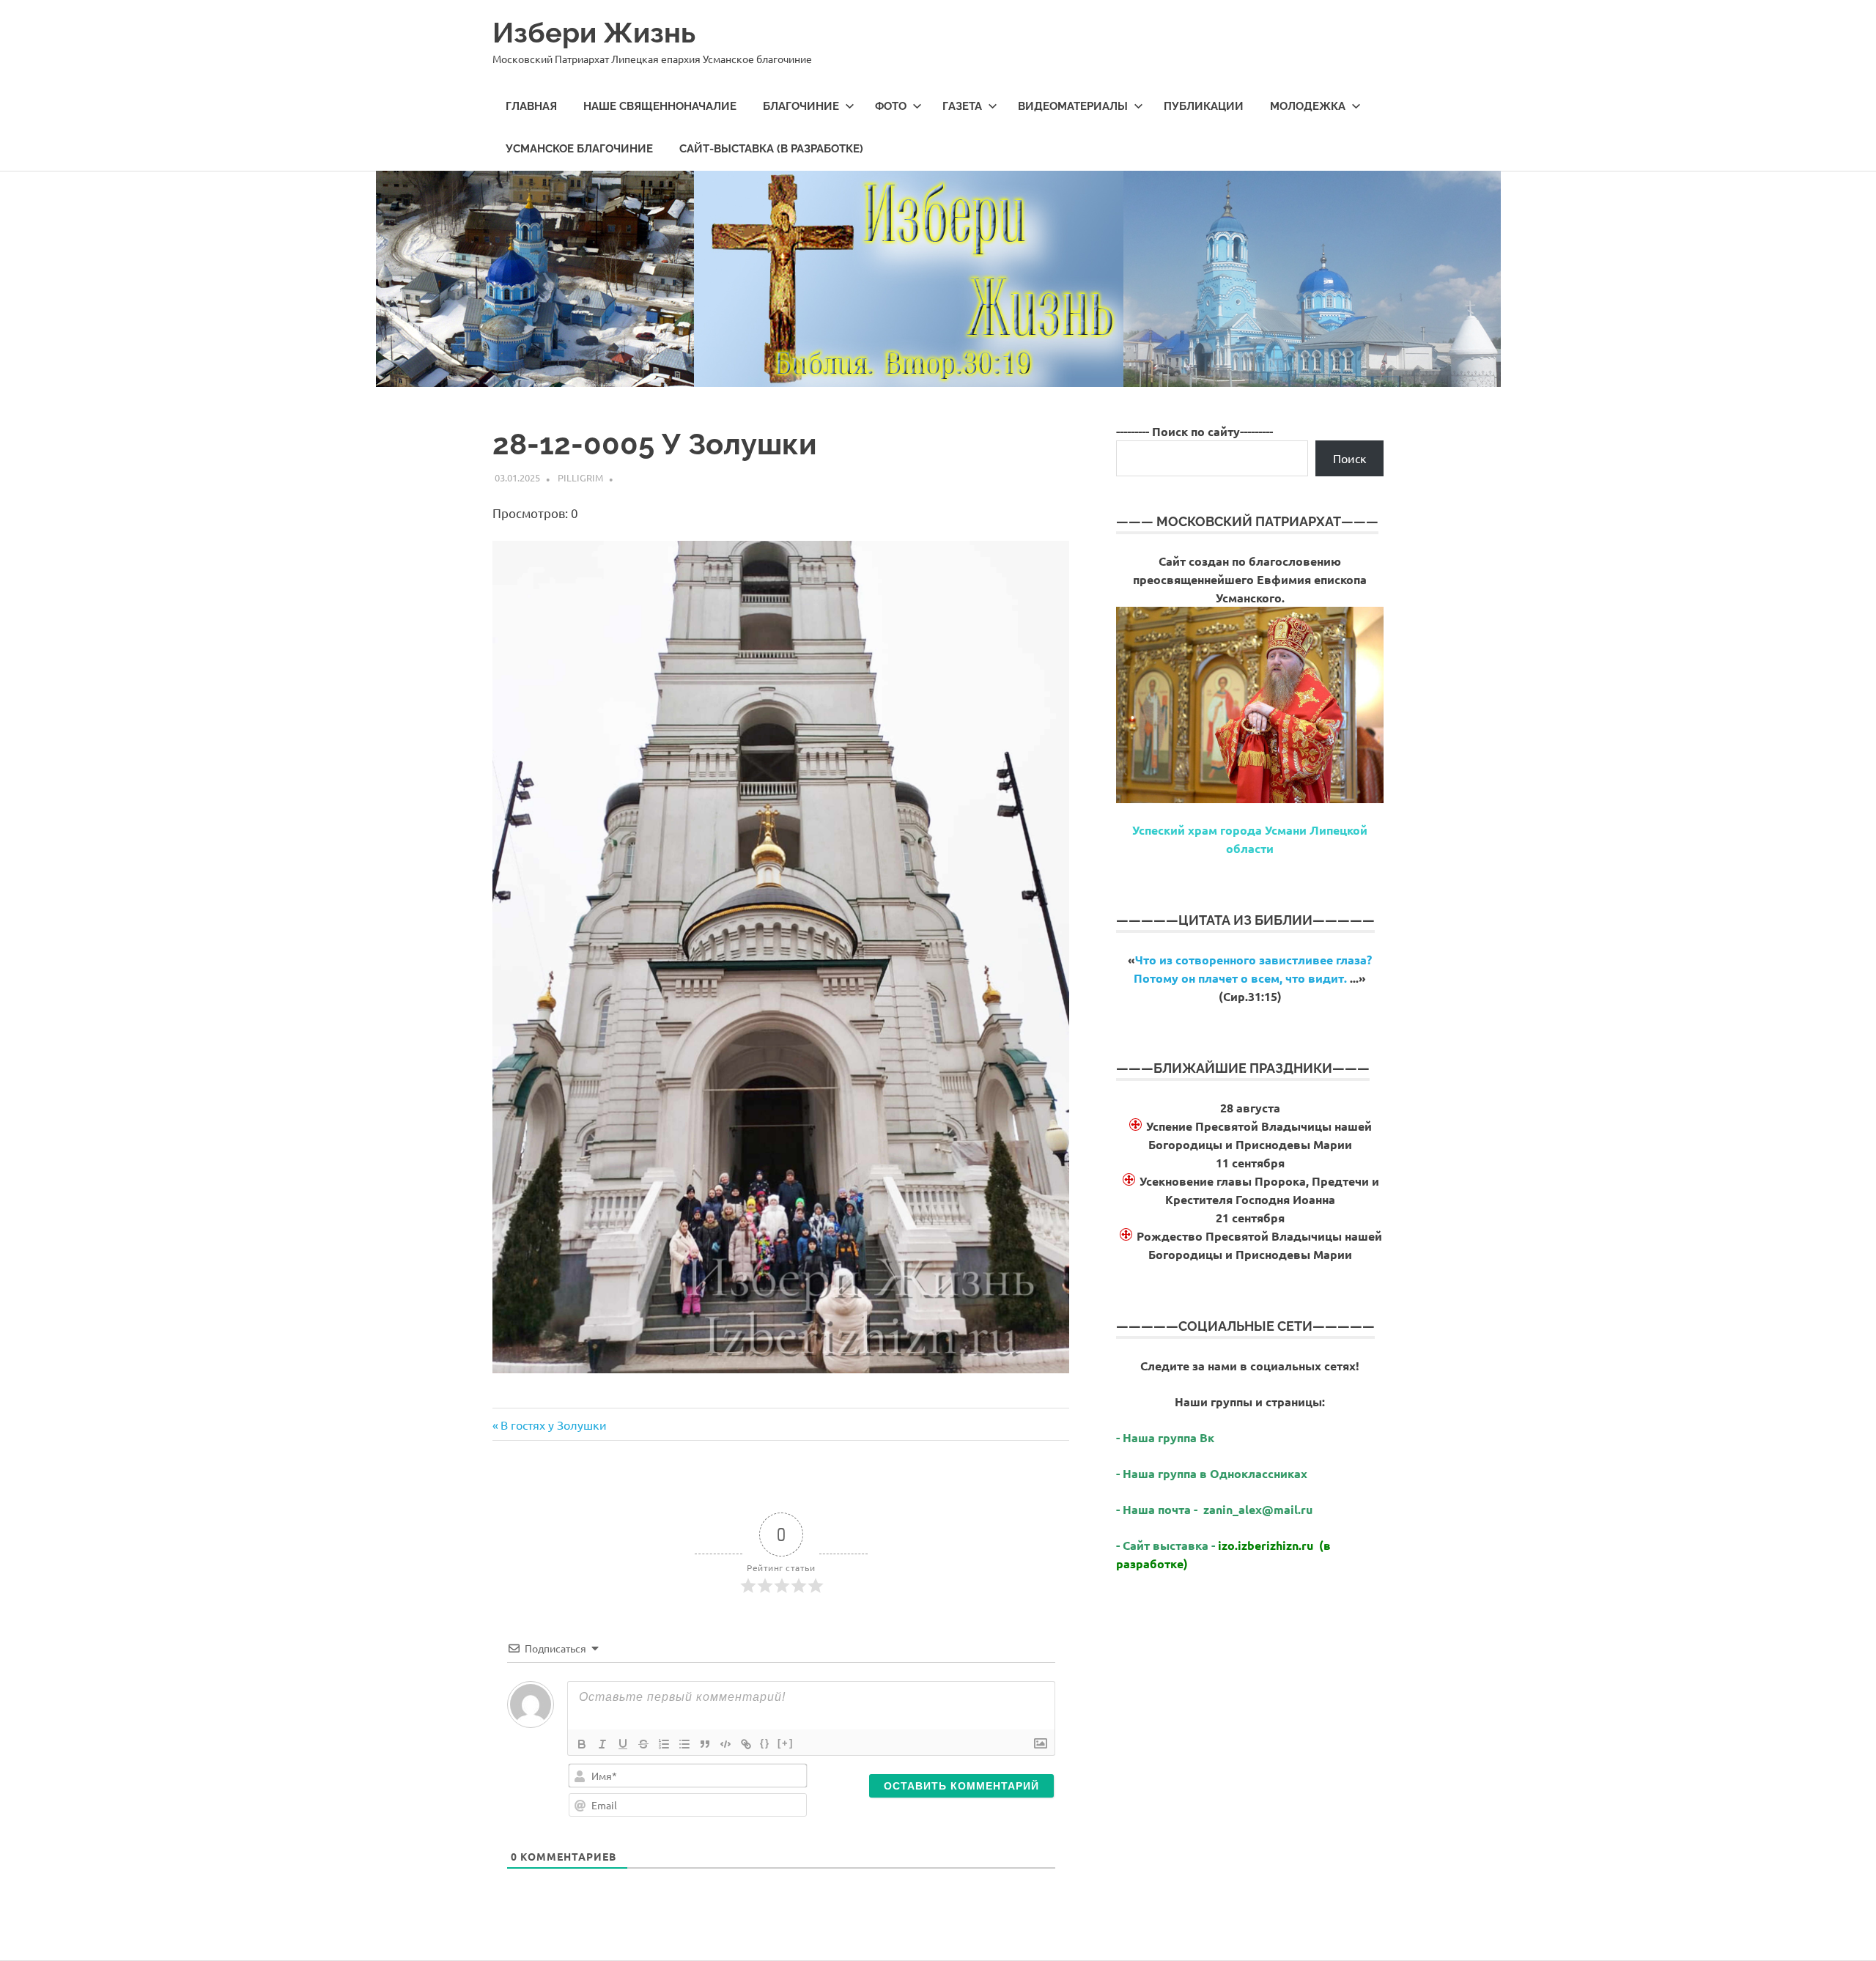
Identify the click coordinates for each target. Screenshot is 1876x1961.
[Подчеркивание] (623, 1744)
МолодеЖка (1308, 106)
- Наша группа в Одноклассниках (1212, 1473)
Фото (891, 106)
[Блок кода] (725, 1744)
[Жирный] (582, 1744)
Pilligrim (580, 477)
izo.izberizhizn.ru (1266, 1545)
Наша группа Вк (1170, 1437)
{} (765, 1743)
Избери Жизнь (594, 33)
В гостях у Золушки (553, 1425)
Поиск (1350, 458)
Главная (531, 106)
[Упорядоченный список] (664, 1744)
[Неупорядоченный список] (684, 1744)
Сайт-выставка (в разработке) (771, 149)
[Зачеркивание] (643, 1744)
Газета (962, 106)
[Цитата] (705, 1744)
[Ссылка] (746, 1744)
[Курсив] (602, 1744)
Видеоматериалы (1073, 106)
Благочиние (801, 106)
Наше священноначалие (660, 106)
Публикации (1204, 106)
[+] (786, 1743)
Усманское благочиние (579, 149)
